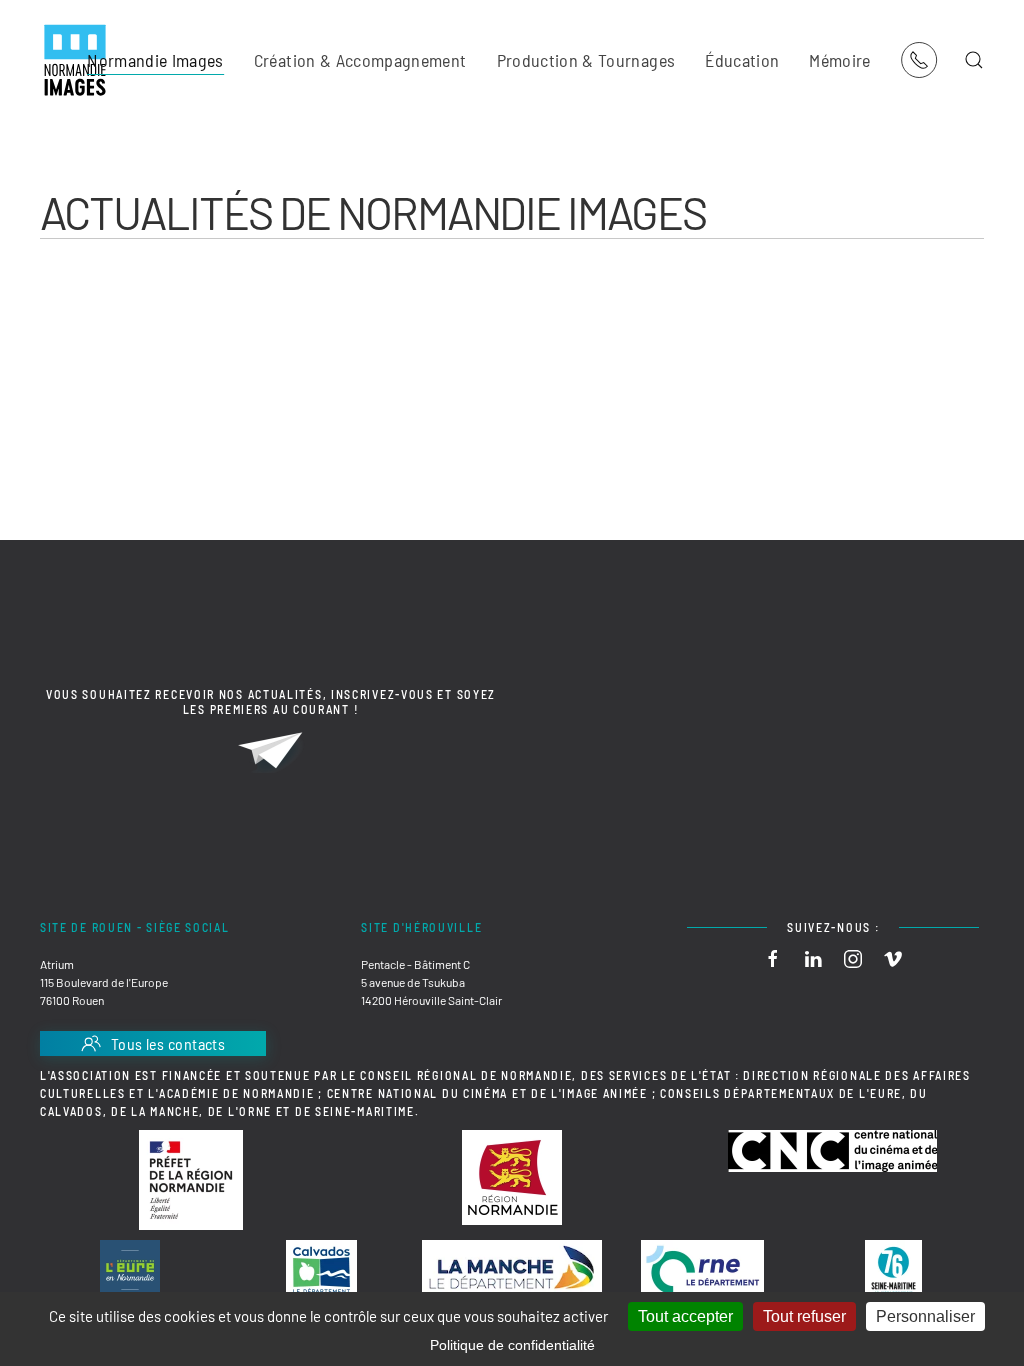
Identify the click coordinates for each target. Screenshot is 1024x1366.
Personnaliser (925, 1316)
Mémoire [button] (839, 60)
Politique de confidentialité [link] (512, 1345)
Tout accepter (685, 1316)
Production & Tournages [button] (586, 60)
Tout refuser (804, 1316)
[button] (974, 60)
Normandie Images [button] (155, 60)
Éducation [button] (742, 60)
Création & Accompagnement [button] (360, 60)
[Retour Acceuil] (75, 60)
